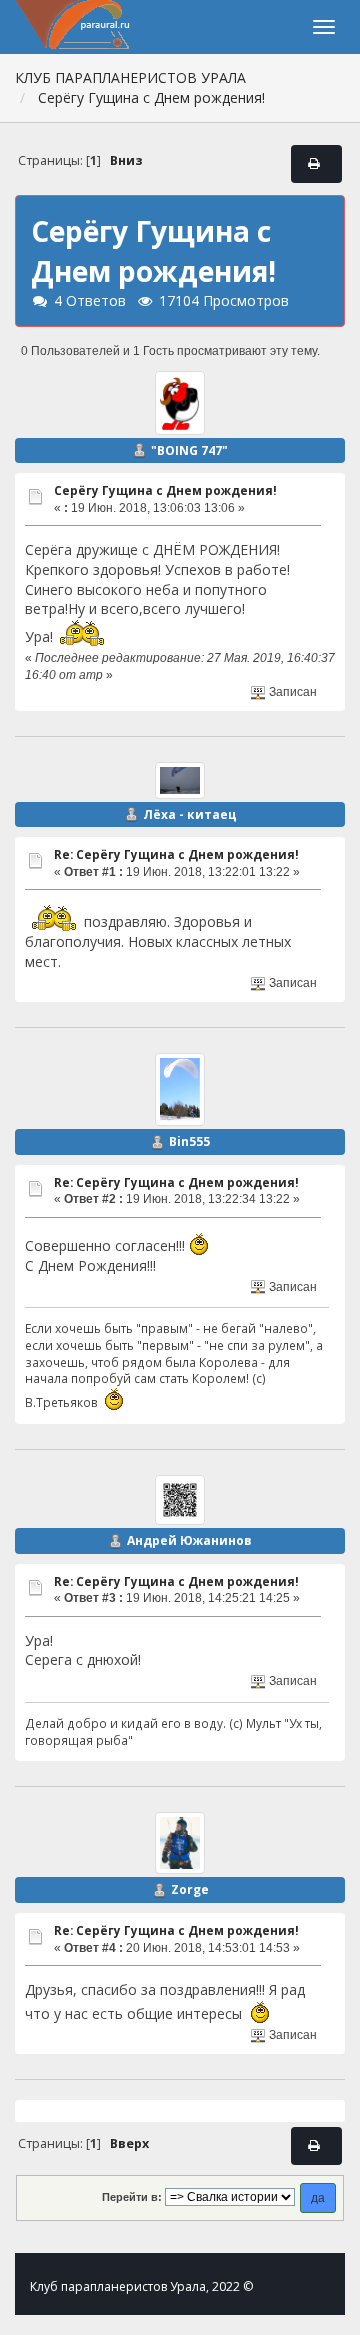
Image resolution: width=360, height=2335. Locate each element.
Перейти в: (132, 2197)
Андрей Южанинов (189, 1540)
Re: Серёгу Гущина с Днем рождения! (176, 854)
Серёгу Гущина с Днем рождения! (165, 490)
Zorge (190, 1889)
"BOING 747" (189, 450)
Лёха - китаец (190, 814)
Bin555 (189, 1141)
